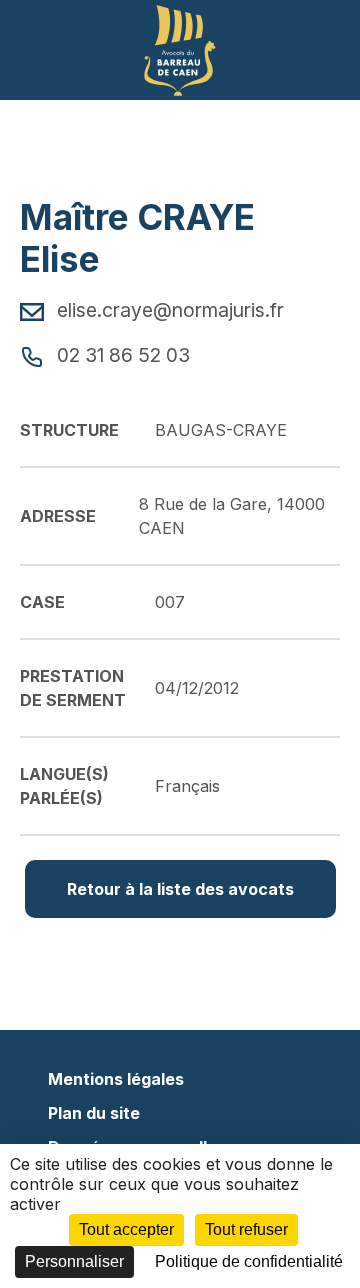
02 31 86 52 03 (121, 355)
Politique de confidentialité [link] (249, 1261)
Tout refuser (246, 1229)
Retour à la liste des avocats (180, 889)
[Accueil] (180, 48)
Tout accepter (126, 1229)
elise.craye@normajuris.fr (168, 310)
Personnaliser (74, 1261)
